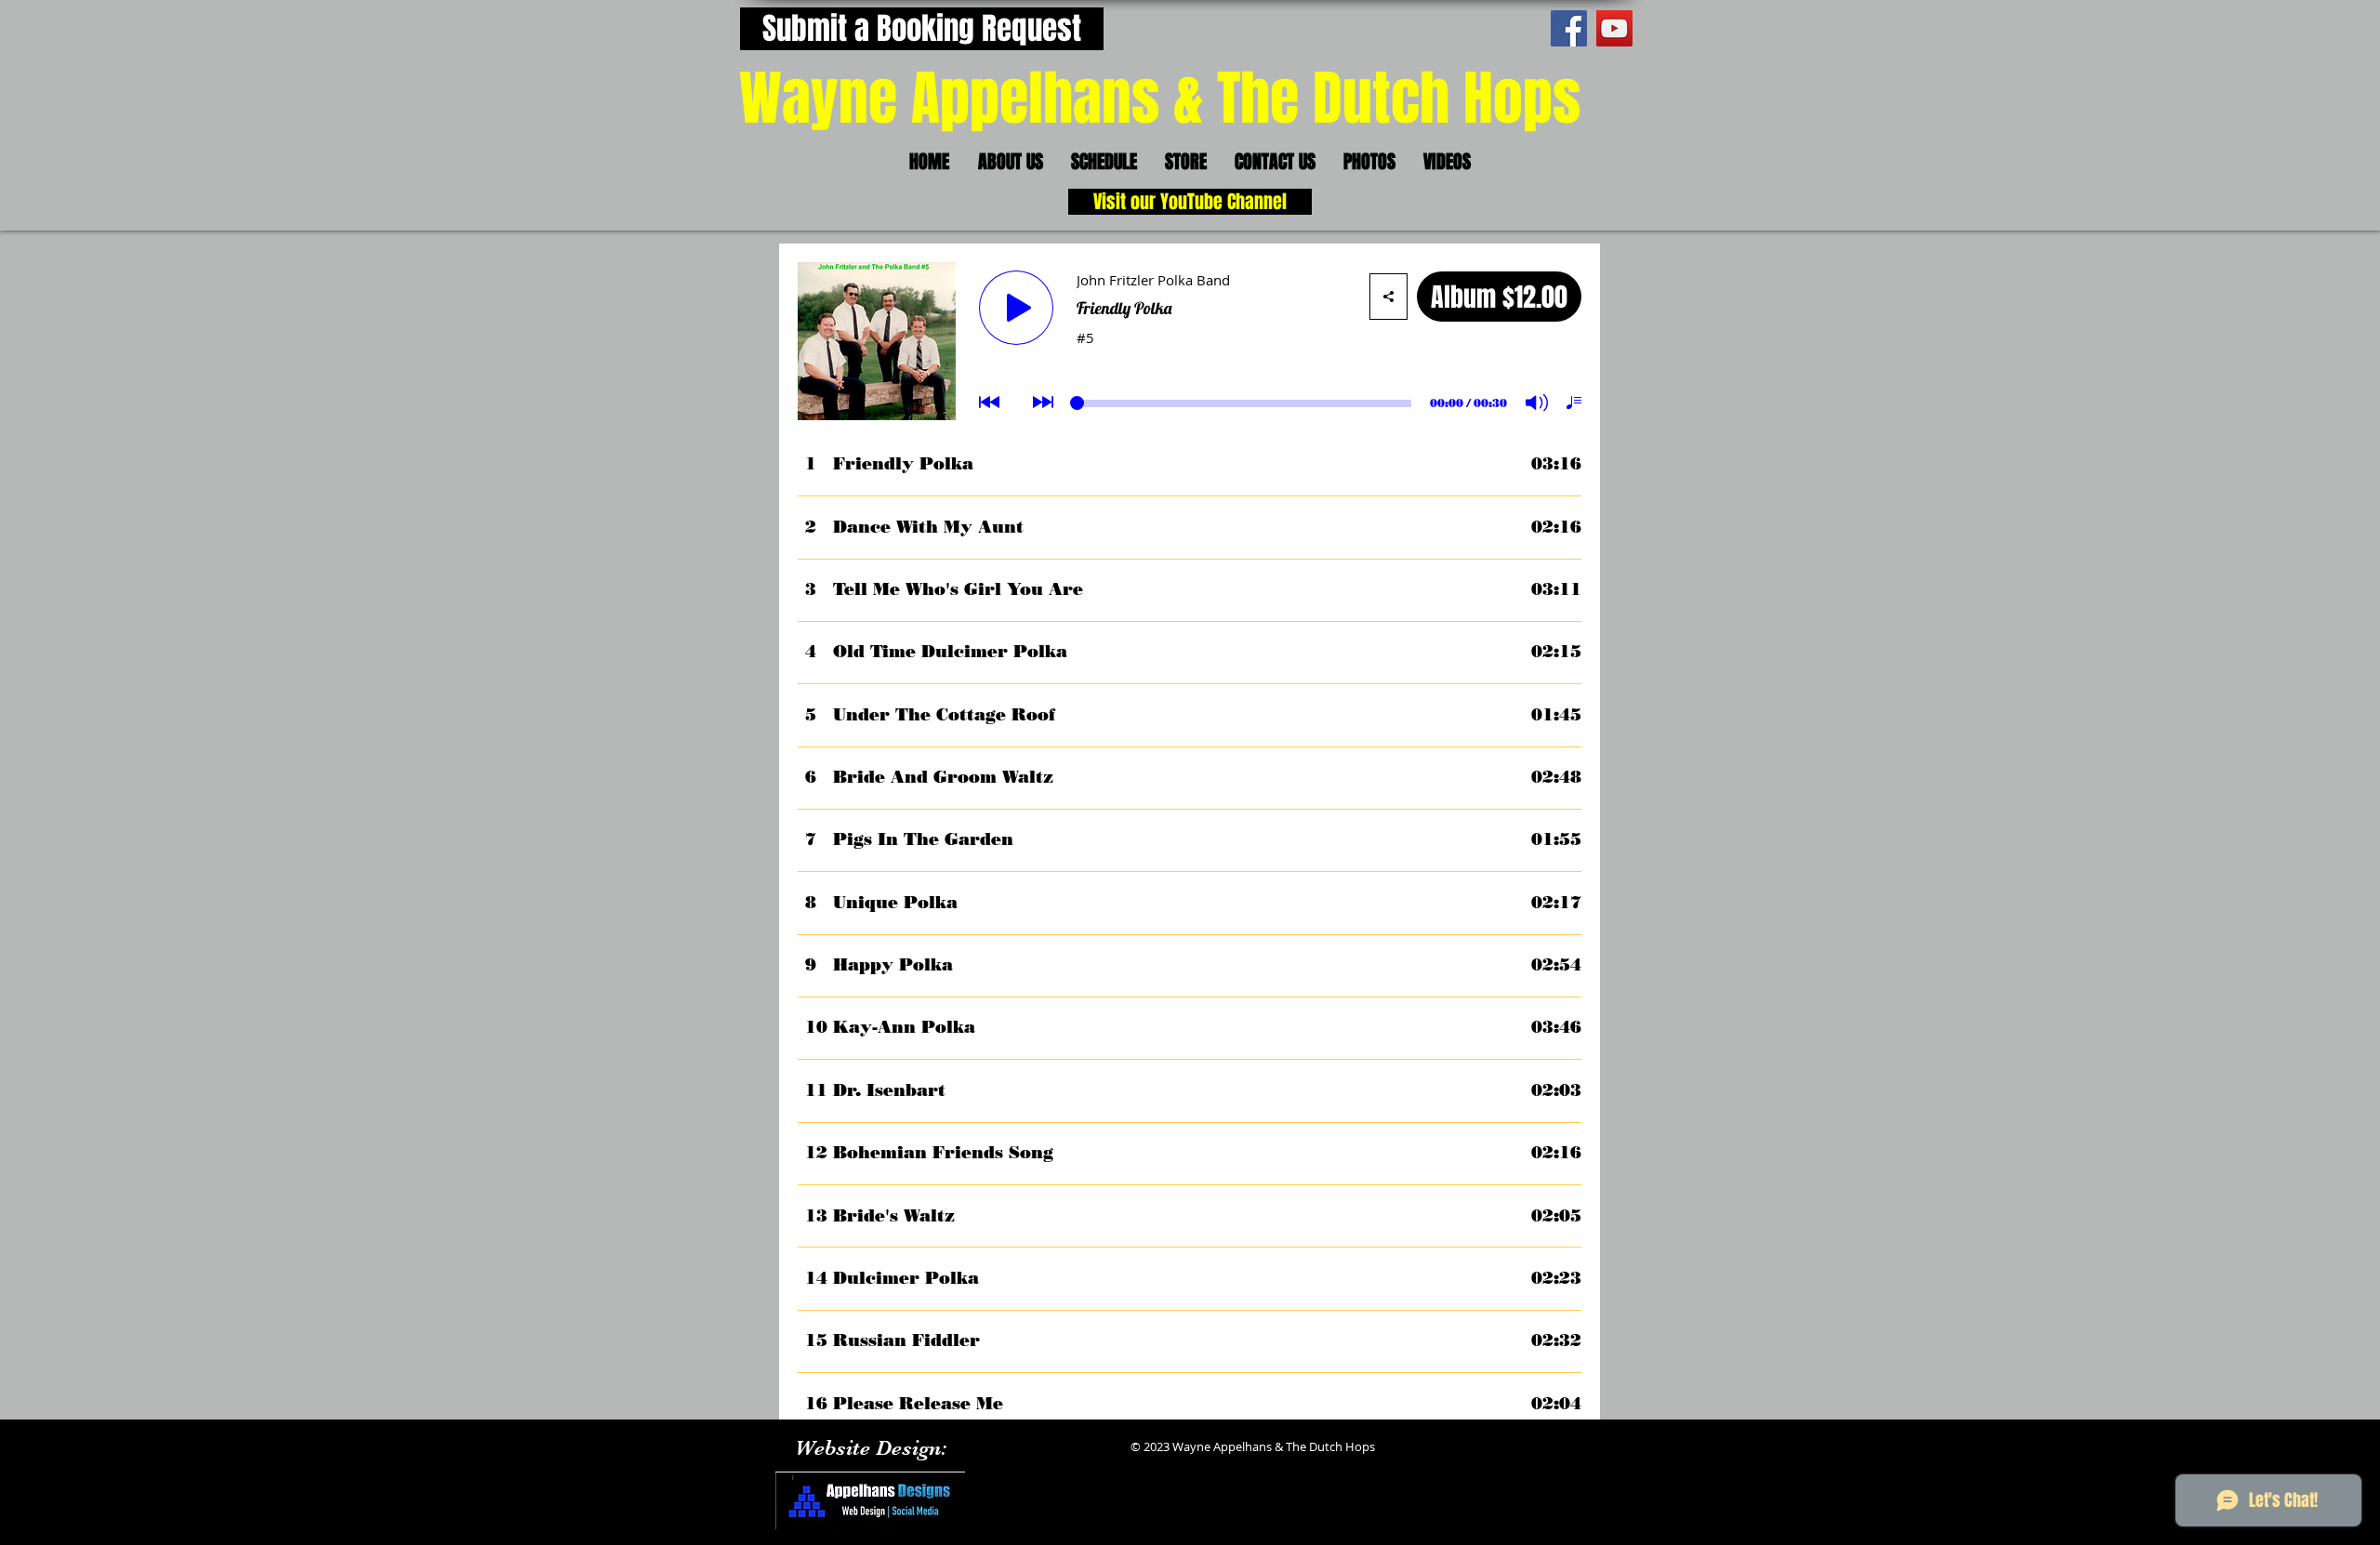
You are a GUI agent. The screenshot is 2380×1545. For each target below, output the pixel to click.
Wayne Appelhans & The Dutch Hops (1160, 99)
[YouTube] (1614, 28)
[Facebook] (1569, 28)
